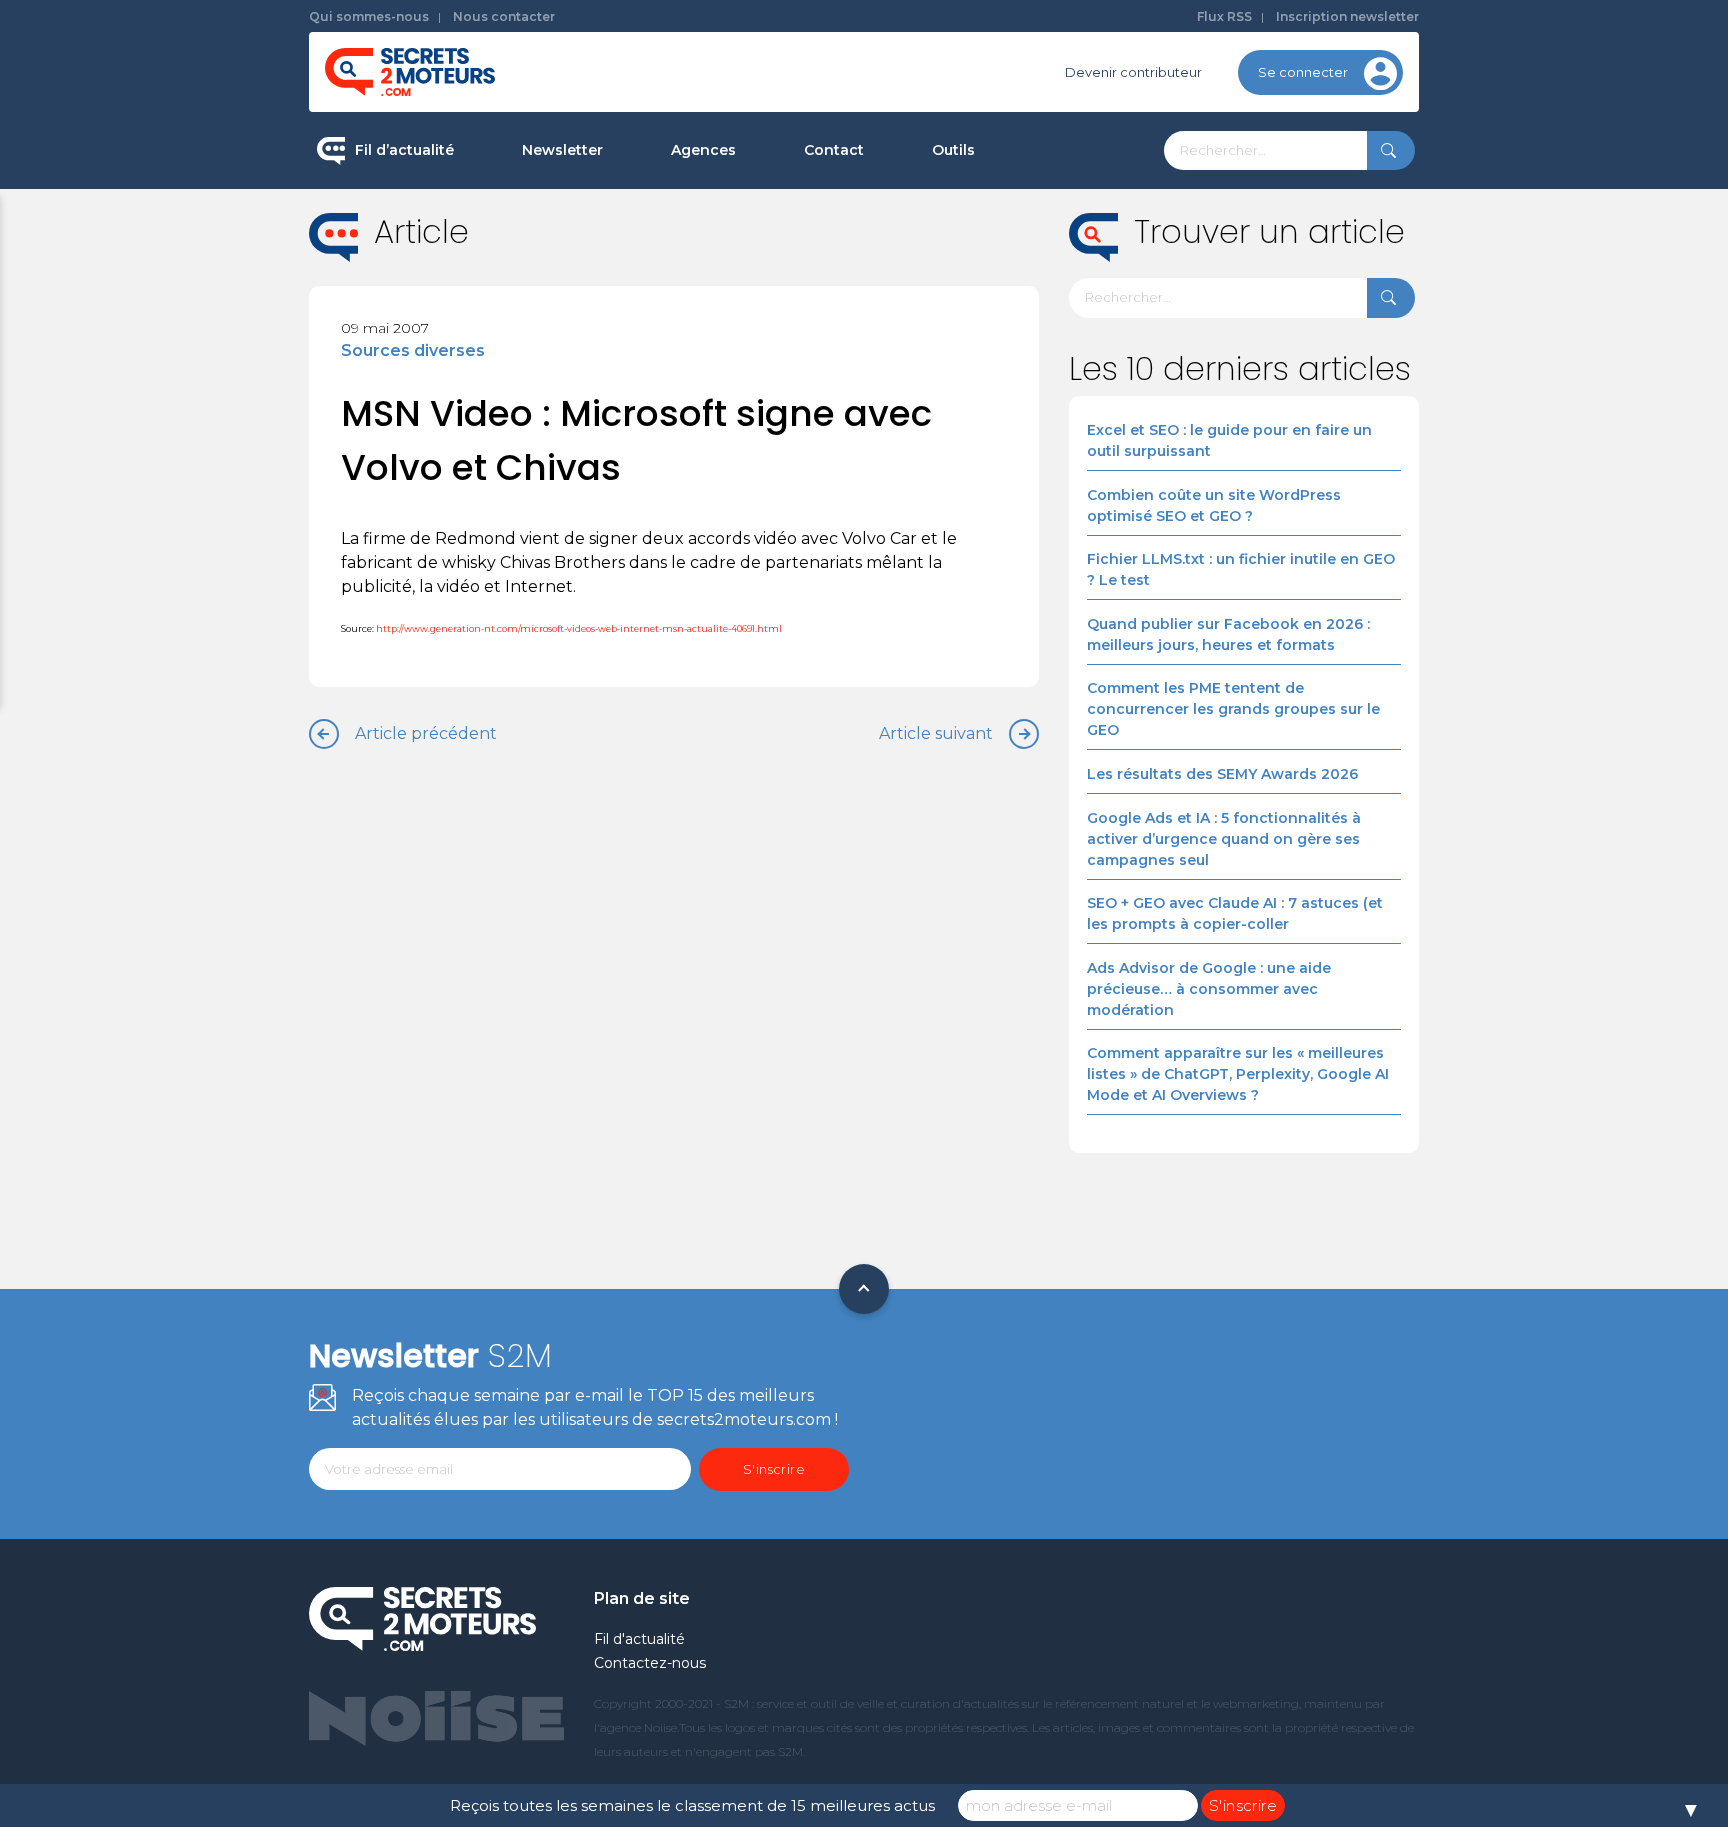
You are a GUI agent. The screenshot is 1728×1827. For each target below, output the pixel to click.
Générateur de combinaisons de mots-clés (1039, 463)
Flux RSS (1224, 16)
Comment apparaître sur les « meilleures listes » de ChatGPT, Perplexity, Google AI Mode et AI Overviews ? (1238, 1074)
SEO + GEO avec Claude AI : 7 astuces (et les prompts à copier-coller (1235, 913)
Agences (703, 150)
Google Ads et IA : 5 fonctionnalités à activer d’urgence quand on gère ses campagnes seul (1224, 839)
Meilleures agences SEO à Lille (771, 347)
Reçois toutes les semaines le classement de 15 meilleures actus (692, 1805)
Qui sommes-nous (369, 16)
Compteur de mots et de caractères (1052, 220)
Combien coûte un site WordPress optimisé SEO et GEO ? (1214, 505)
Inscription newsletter (1347, 16)
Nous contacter (504, 16)
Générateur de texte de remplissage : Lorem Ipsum (1053, 294)
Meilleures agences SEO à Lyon (774, 284)
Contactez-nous (650, 1663)
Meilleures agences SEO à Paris (774, 220)
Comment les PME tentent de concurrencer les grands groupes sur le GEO (1233, 709)
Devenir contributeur (1133, 72)
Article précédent (426, 733)
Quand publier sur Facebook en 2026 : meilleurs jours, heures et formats (1228, 634)
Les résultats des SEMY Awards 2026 (1222, 774)
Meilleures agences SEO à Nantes (782, 411)
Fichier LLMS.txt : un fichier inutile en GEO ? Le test (1241, 569)
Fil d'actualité (639, 1639)
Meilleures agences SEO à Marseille (789, 474)
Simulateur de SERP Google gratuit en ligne (1047, 378)
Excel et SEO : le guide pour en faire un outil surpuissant (1229, 440)
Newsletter (562, 150)
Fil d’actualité (404, 150)
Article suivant (936, 733)
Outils (953, 150)
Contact (834, 150)
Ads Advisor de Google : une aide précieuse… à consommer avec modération (1209, 989)
